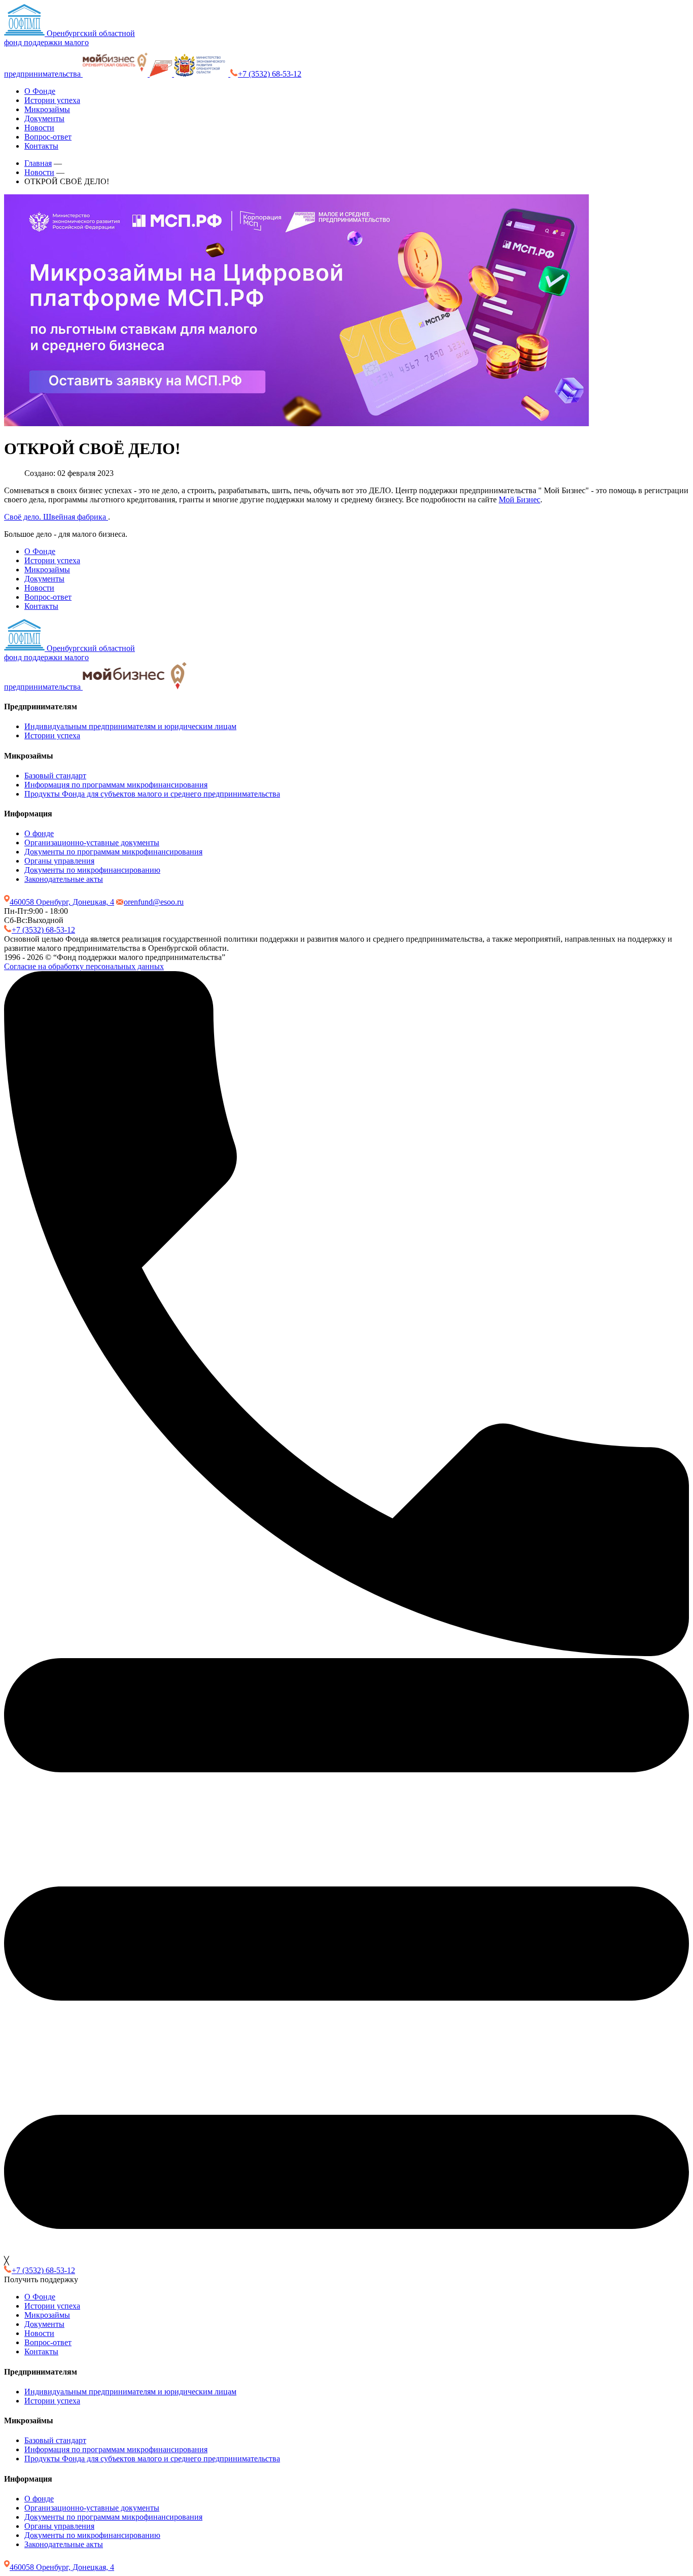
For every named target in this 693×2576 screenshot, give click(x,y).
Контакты (41, 146)
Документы (44, 118)
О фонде (39, 833)
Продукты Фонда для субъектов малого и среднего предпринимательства (152, 794)
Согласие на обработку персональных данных (84, 966)
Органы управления (59, 861)
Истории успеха (52, 100)
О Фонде (40, 91)
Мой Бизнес (519, 500)
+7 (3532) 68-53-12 (270, 74)
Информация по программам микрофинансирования (116, 785)
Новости (39, 128)
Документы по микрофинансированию (92, 870)
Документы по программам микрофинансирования (113, 852)
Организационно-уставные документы (92, 843)
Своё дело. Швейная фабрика (56, 517)
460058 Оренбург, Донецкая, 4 (62, 902)
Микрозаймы (47, 109)
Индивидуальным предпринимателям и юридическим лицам (130, 726)
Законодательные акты (64, 879)
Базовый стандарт (55, 776)
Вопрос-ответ (48, 137)
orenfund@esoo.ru (154, 902)
